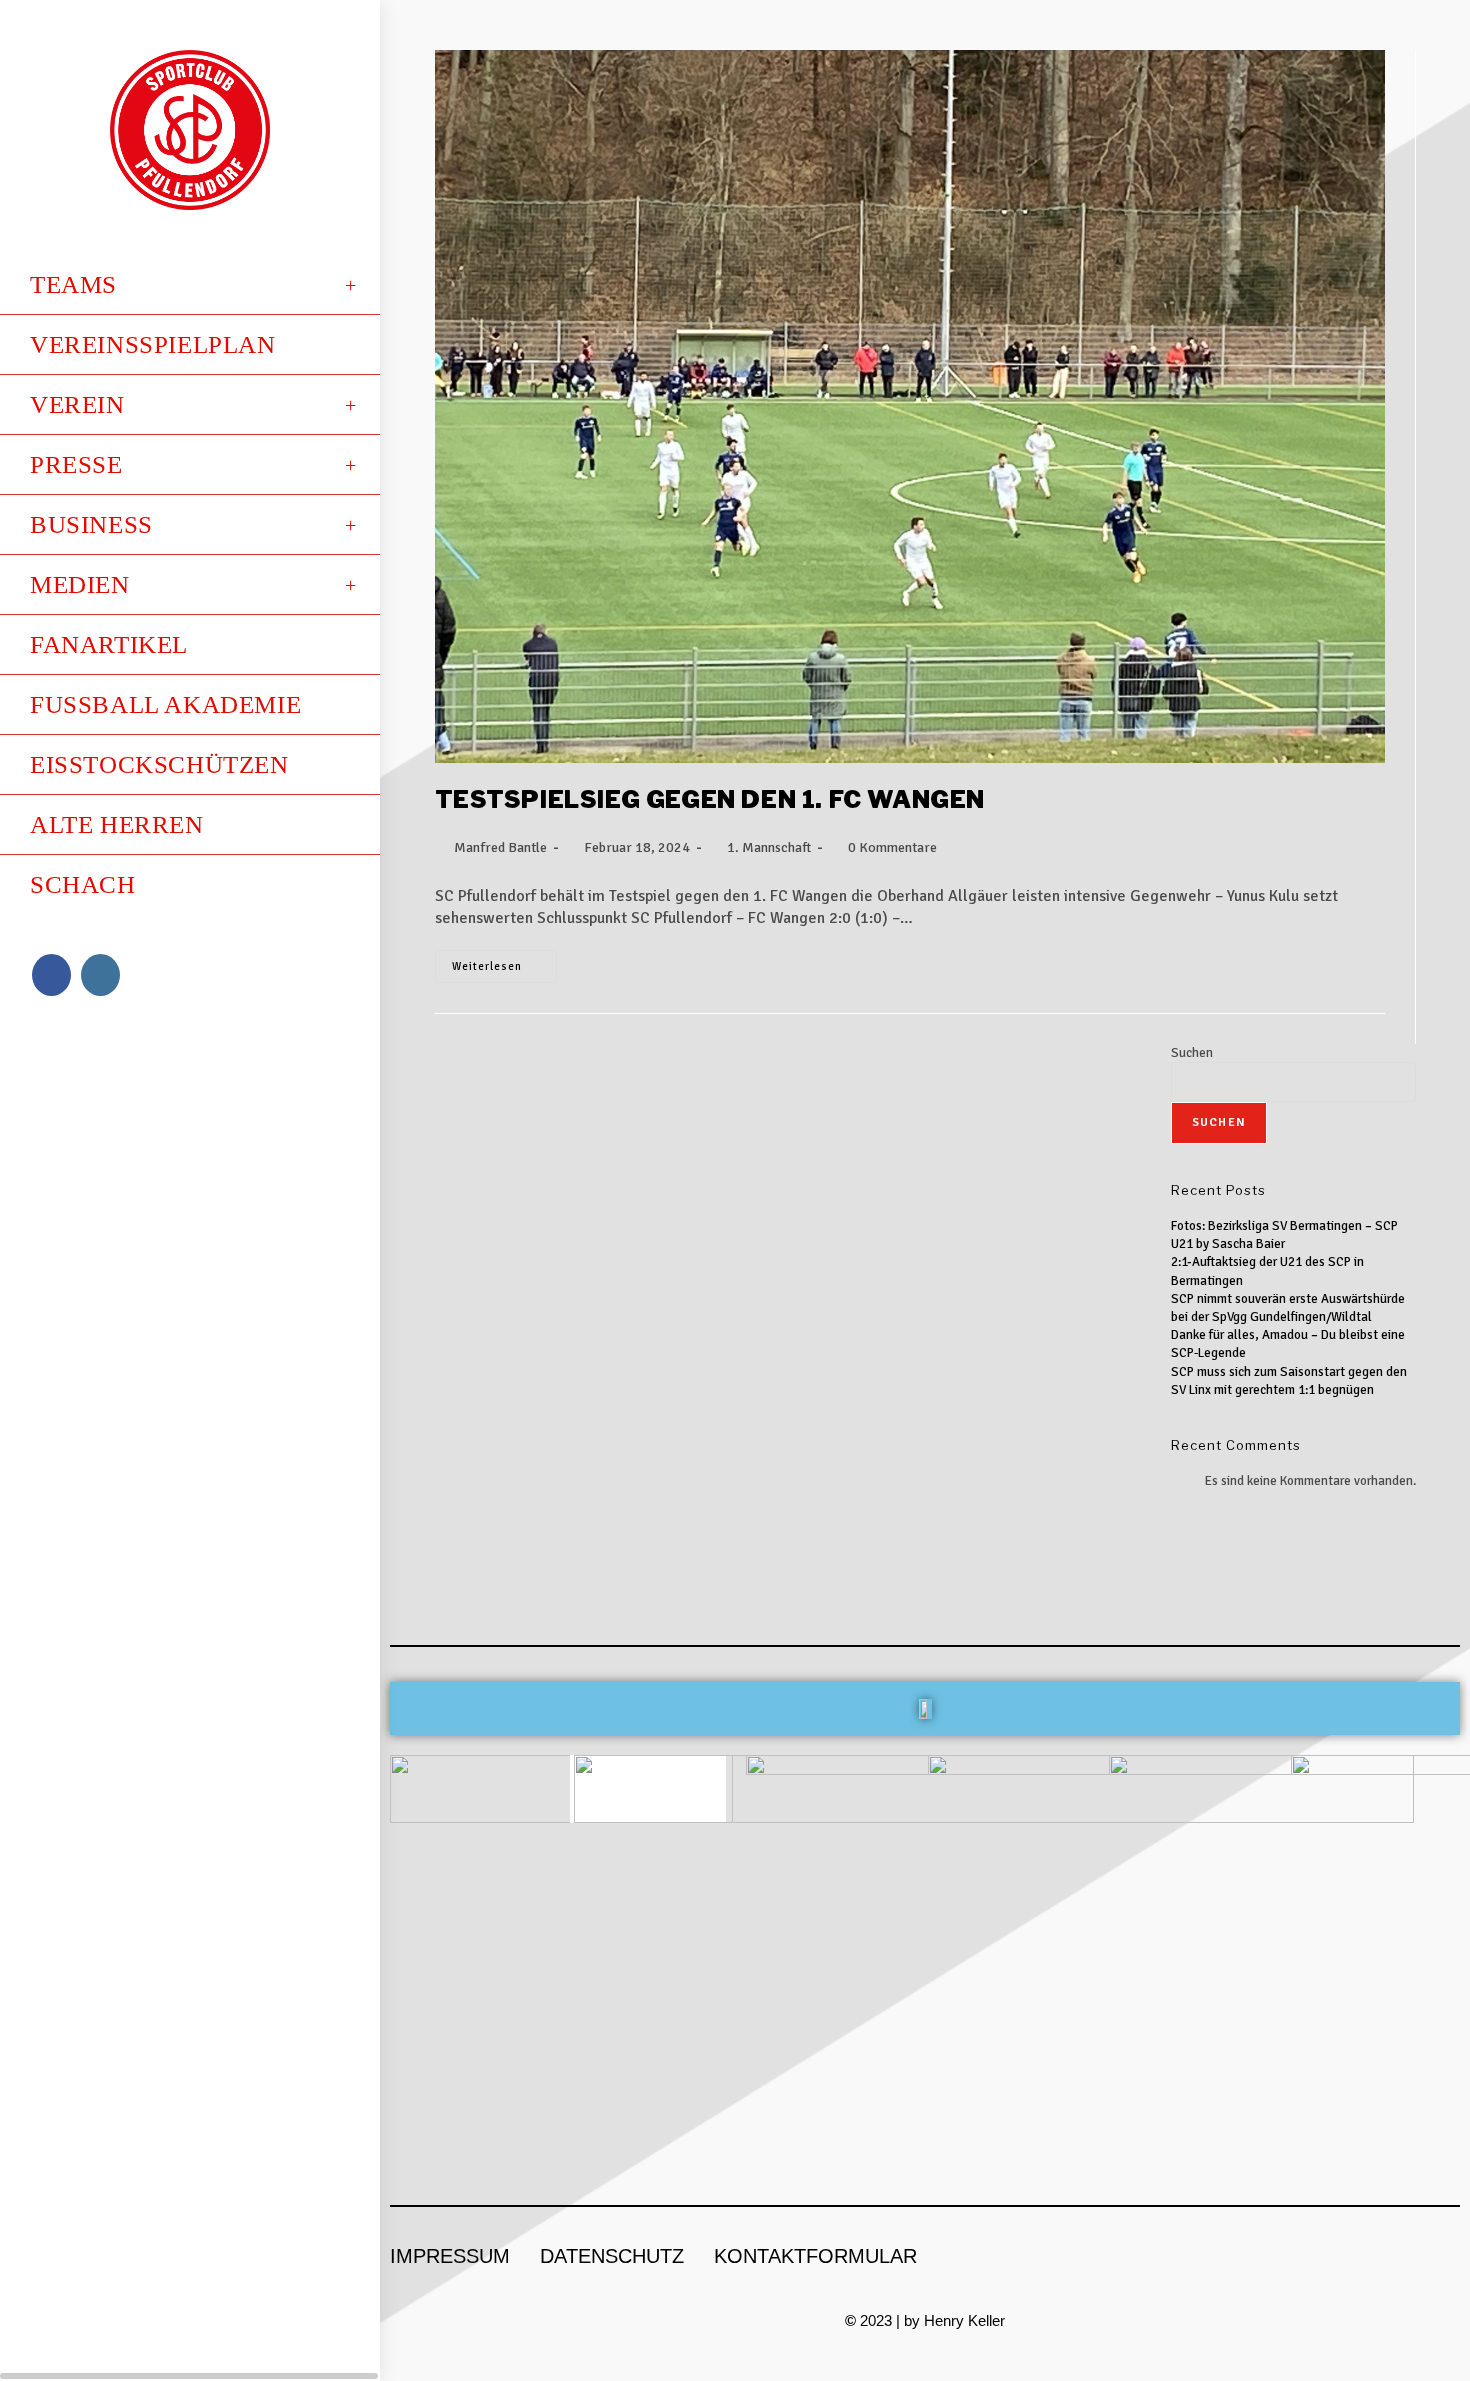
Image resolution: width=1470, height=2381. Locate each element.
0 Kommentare (892, 847)
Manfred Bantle (500, 847)
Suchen (1192, 1053)
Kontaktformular (815, 2256)
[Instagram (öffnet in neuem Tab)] (100, 975)
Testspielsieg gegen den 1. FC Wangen (710, 799)
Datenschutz (612, 2256)
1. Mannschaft (769, 847)
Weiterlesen (504, 961)
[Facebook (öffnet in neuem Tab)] (51, 975)
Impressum (450, 2256)
